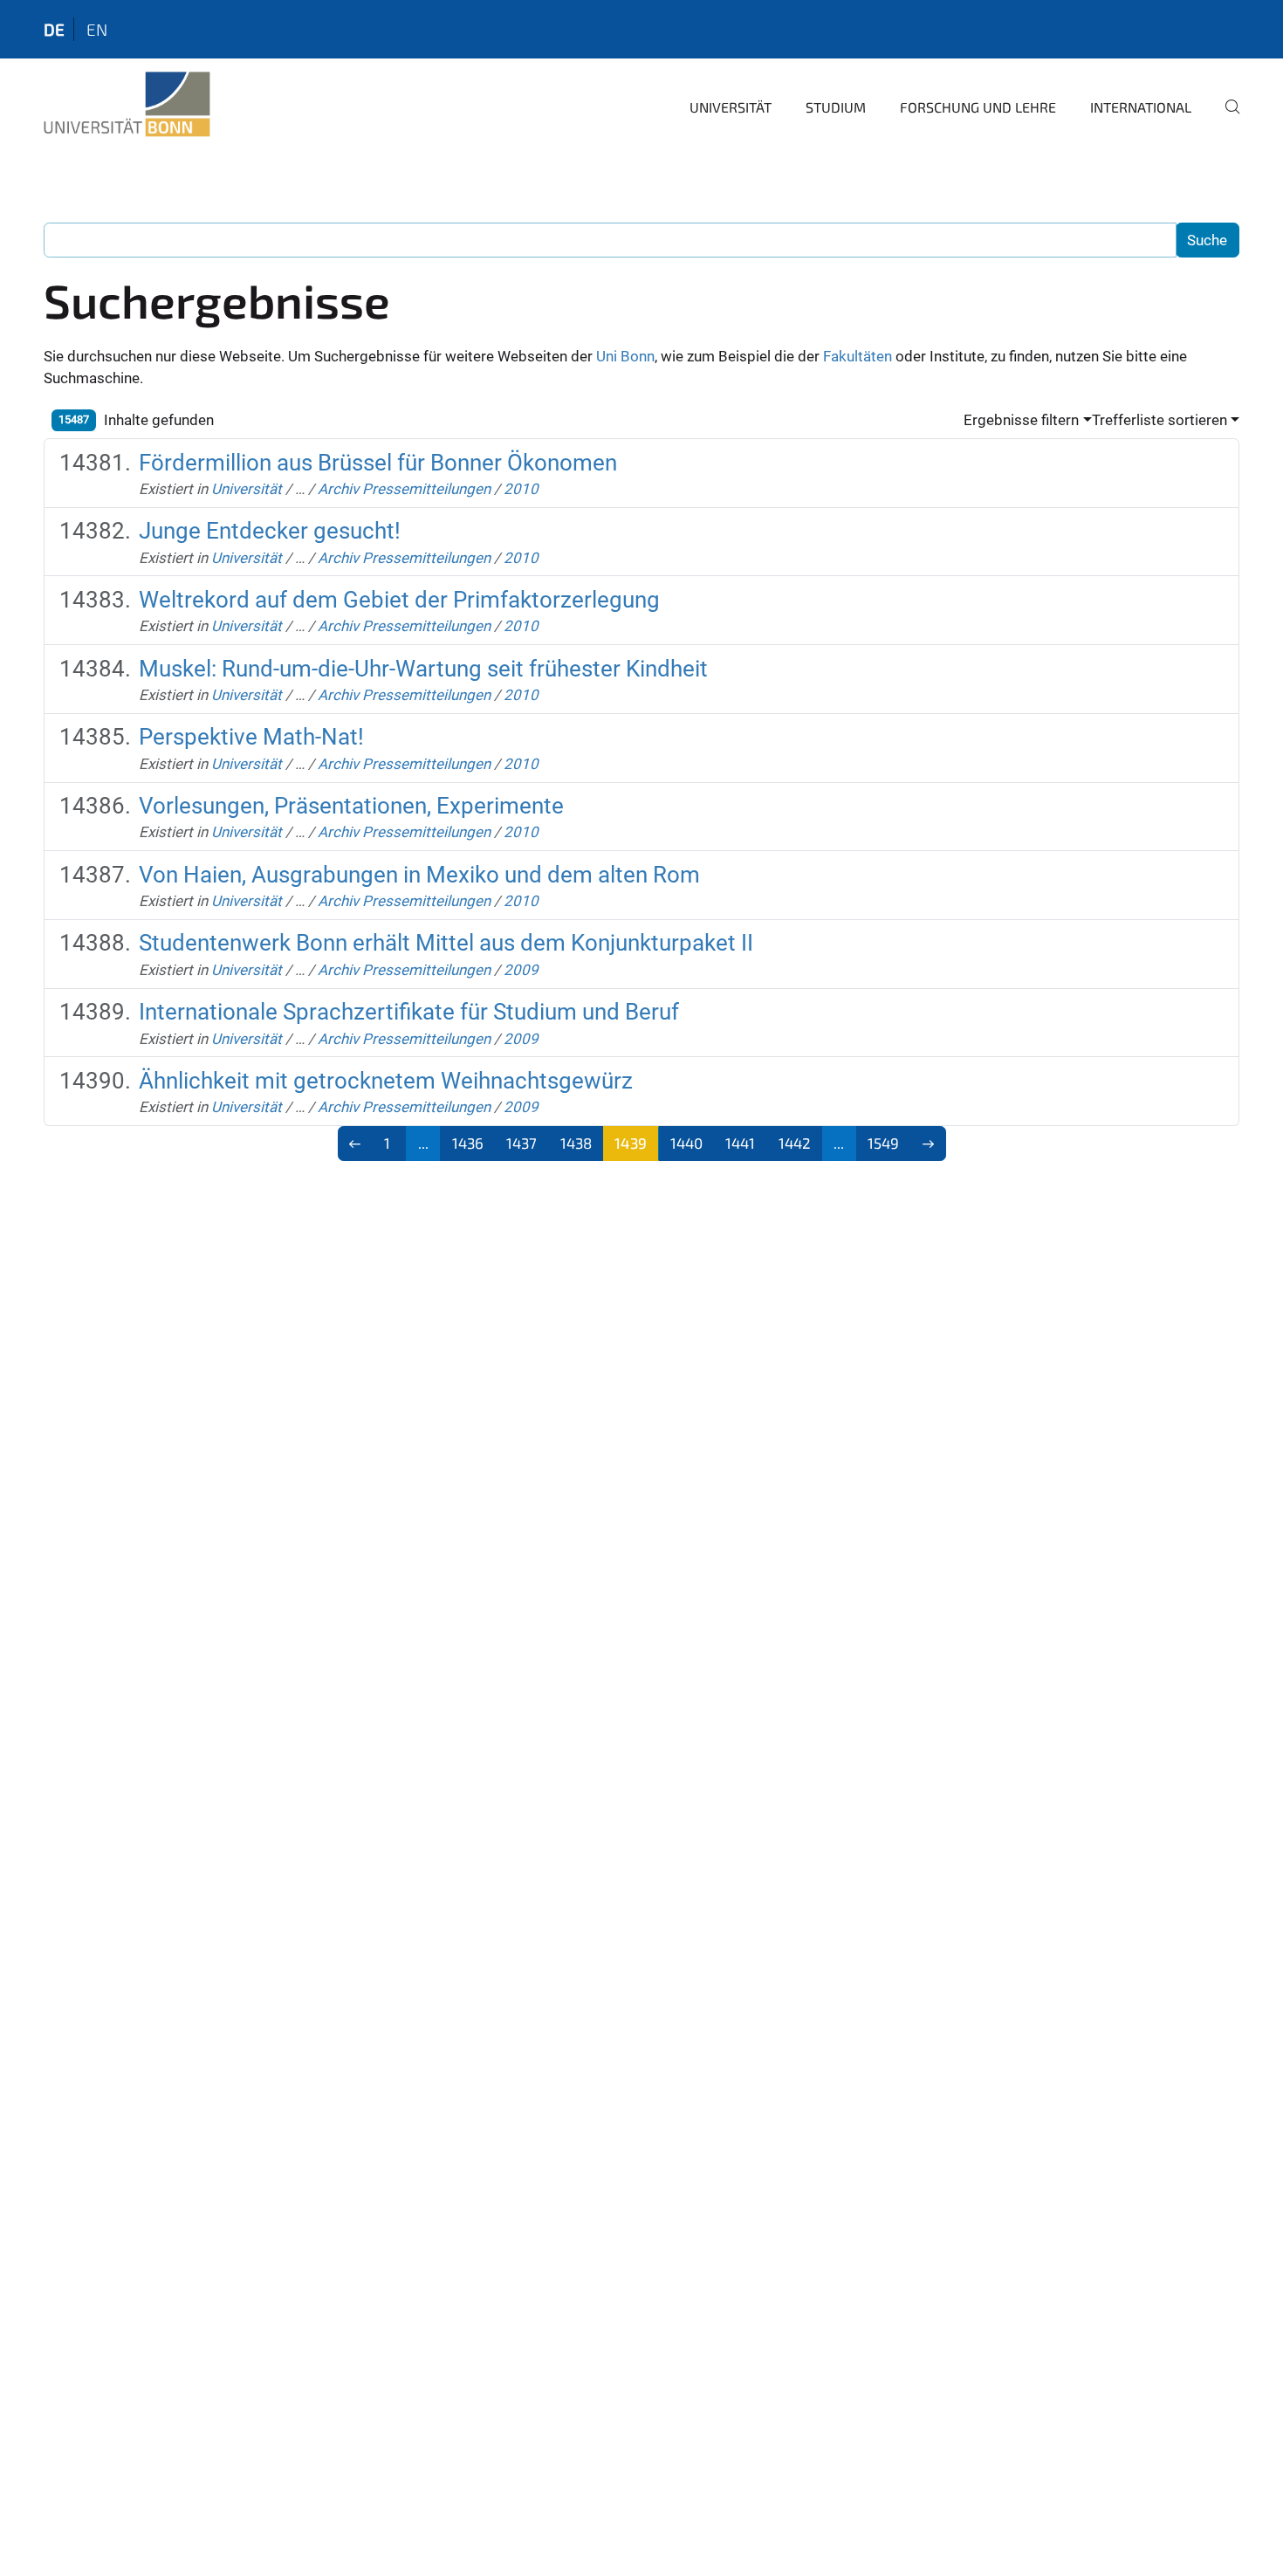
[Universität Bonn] (127, 105)
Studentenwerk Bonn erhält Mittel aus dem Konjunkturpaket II (446, 943)
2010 (521, 489)
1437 (521, 1143)
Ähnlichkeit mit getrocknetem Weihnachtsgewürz (386, 1081)
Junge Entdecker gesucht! (270, 531)
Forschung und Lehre (978, 107)
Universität (731, 107)
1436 (468, 1143)
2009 (521, 970)
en (97, 29)
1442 (795, 1143)
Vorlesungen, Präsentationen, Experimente (351, 806)
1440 (686, 1143)
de (54, 29)
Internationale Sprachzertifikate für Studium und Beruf (409, 1012)
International (1141, 107)
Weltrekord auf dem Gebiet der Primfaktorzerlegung (399, 600)
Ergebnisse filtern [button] (1021, 420)
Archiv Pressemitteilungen (404, 489)
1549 (883, 1143)
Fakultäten (858, 356)
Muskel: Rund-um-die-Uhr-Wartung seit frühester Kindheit (423, 669)
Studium (836, 107)
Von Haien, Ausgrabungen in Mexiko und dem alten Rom (419, 875)
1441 (740, 1143)
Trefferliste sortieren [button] (1160, 420)
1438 (576, 1143)
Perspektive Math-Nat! (251, 737)
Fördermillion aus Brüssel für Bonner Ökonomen (378, 463)
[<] (356, 1144)
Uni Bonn (625, 356)
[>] (928, 1144)
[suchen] (1225, 119)
